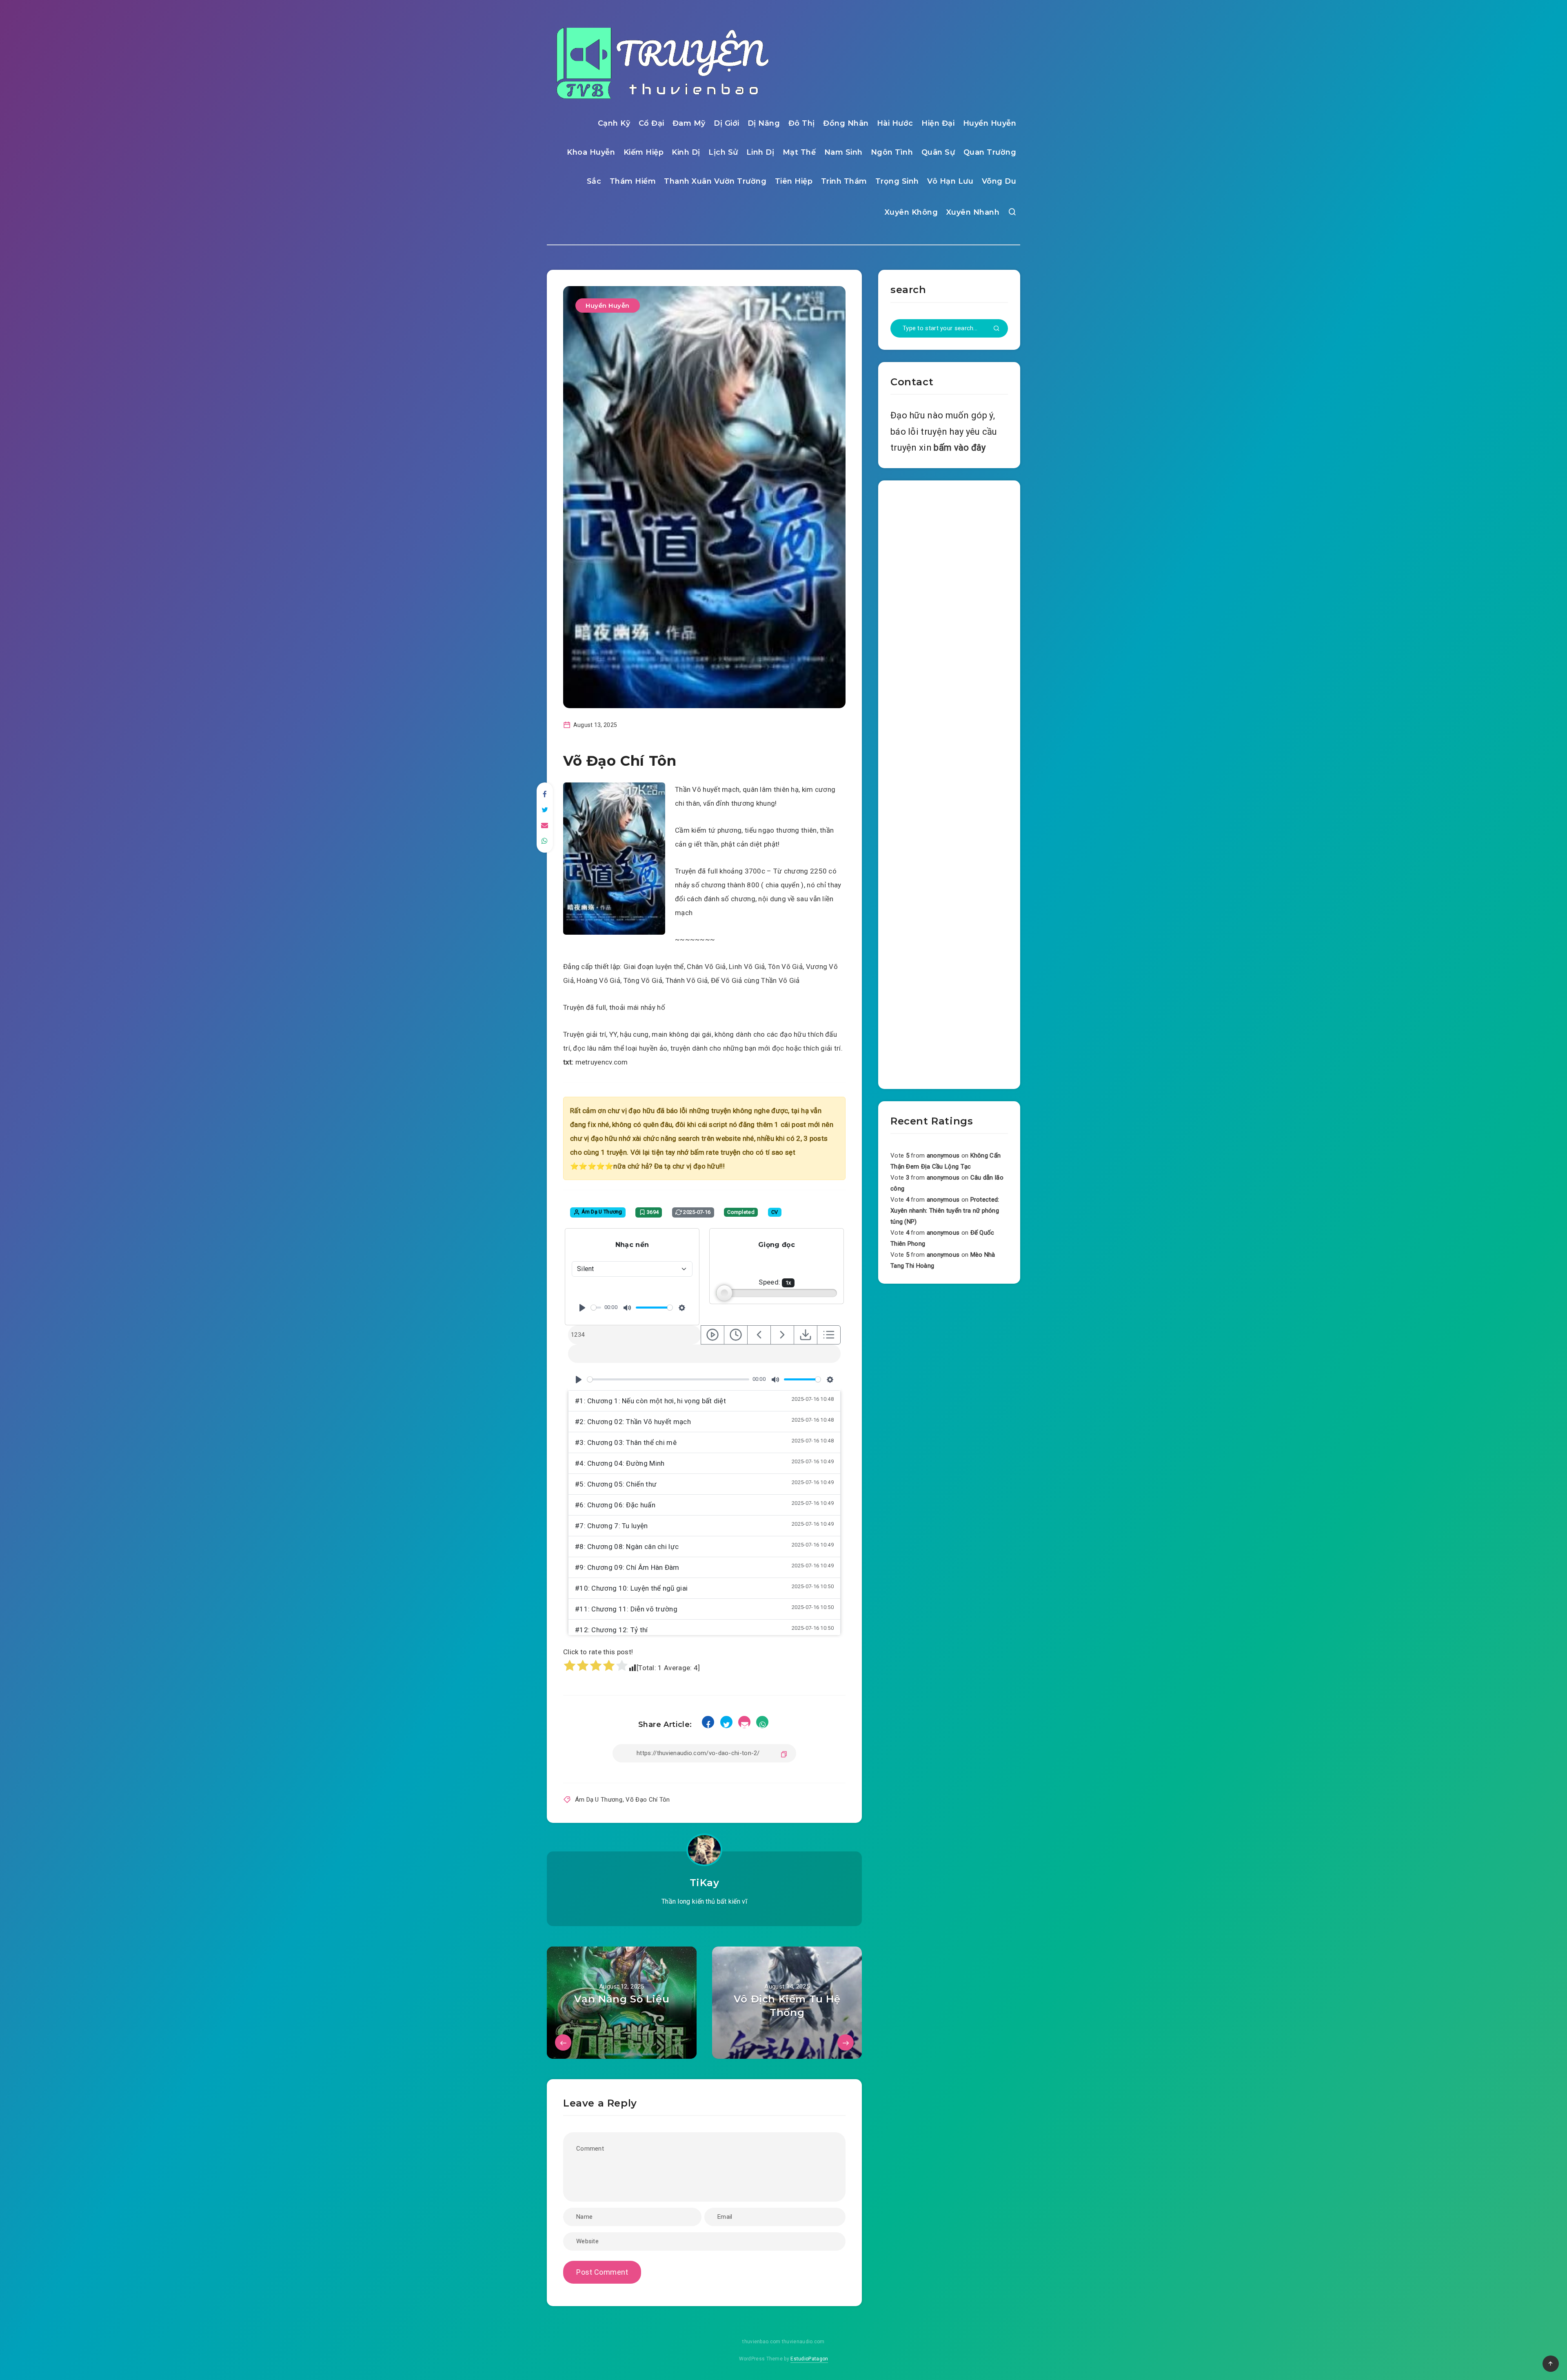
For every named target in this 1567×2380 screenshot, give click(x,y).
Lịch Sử (723, 152)
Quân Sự (938, 152)
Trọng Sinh (897, 181)
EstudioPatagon (809, 2359)
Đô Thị (802, 123)
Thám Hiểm (633, 181)
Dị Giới (727, 123)
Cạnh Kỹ (614, 123)
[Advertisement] (949, 783)
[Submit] (997, 329)
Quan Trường (990, 152)
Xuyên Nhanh (973, 212)
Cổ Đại (651, 123)
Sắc (594, 181)
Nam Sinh (843, 152)
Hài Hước (895, 123)
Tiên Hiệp (794, 181)
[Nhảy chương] (712, 1335)
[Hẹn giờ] (736, 1335)
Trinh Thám (844, 181)
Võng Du (999, 181)
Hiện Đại (938, 123)
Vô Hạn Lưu (950, 181)
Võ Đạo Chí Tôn (648, 1800)
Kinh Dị (686, 152)
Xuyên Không (911, 212)
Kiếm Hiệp (644, 152)
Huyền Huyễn (990, 123)
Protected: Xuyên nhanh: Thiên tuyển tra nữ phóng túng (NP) (945, 1211)
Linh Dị (760, 152)
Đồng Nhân (846, 123)
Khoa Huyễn (591, 152)
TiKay (705, 1883)
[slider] (596, 1308)
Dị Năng (764, 123)
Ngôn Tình (892, 152)
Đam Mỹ (689, 123)
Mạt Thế (799, 152)
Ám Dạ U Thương (599, 1800)
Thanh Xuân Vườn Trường (715, 181)
